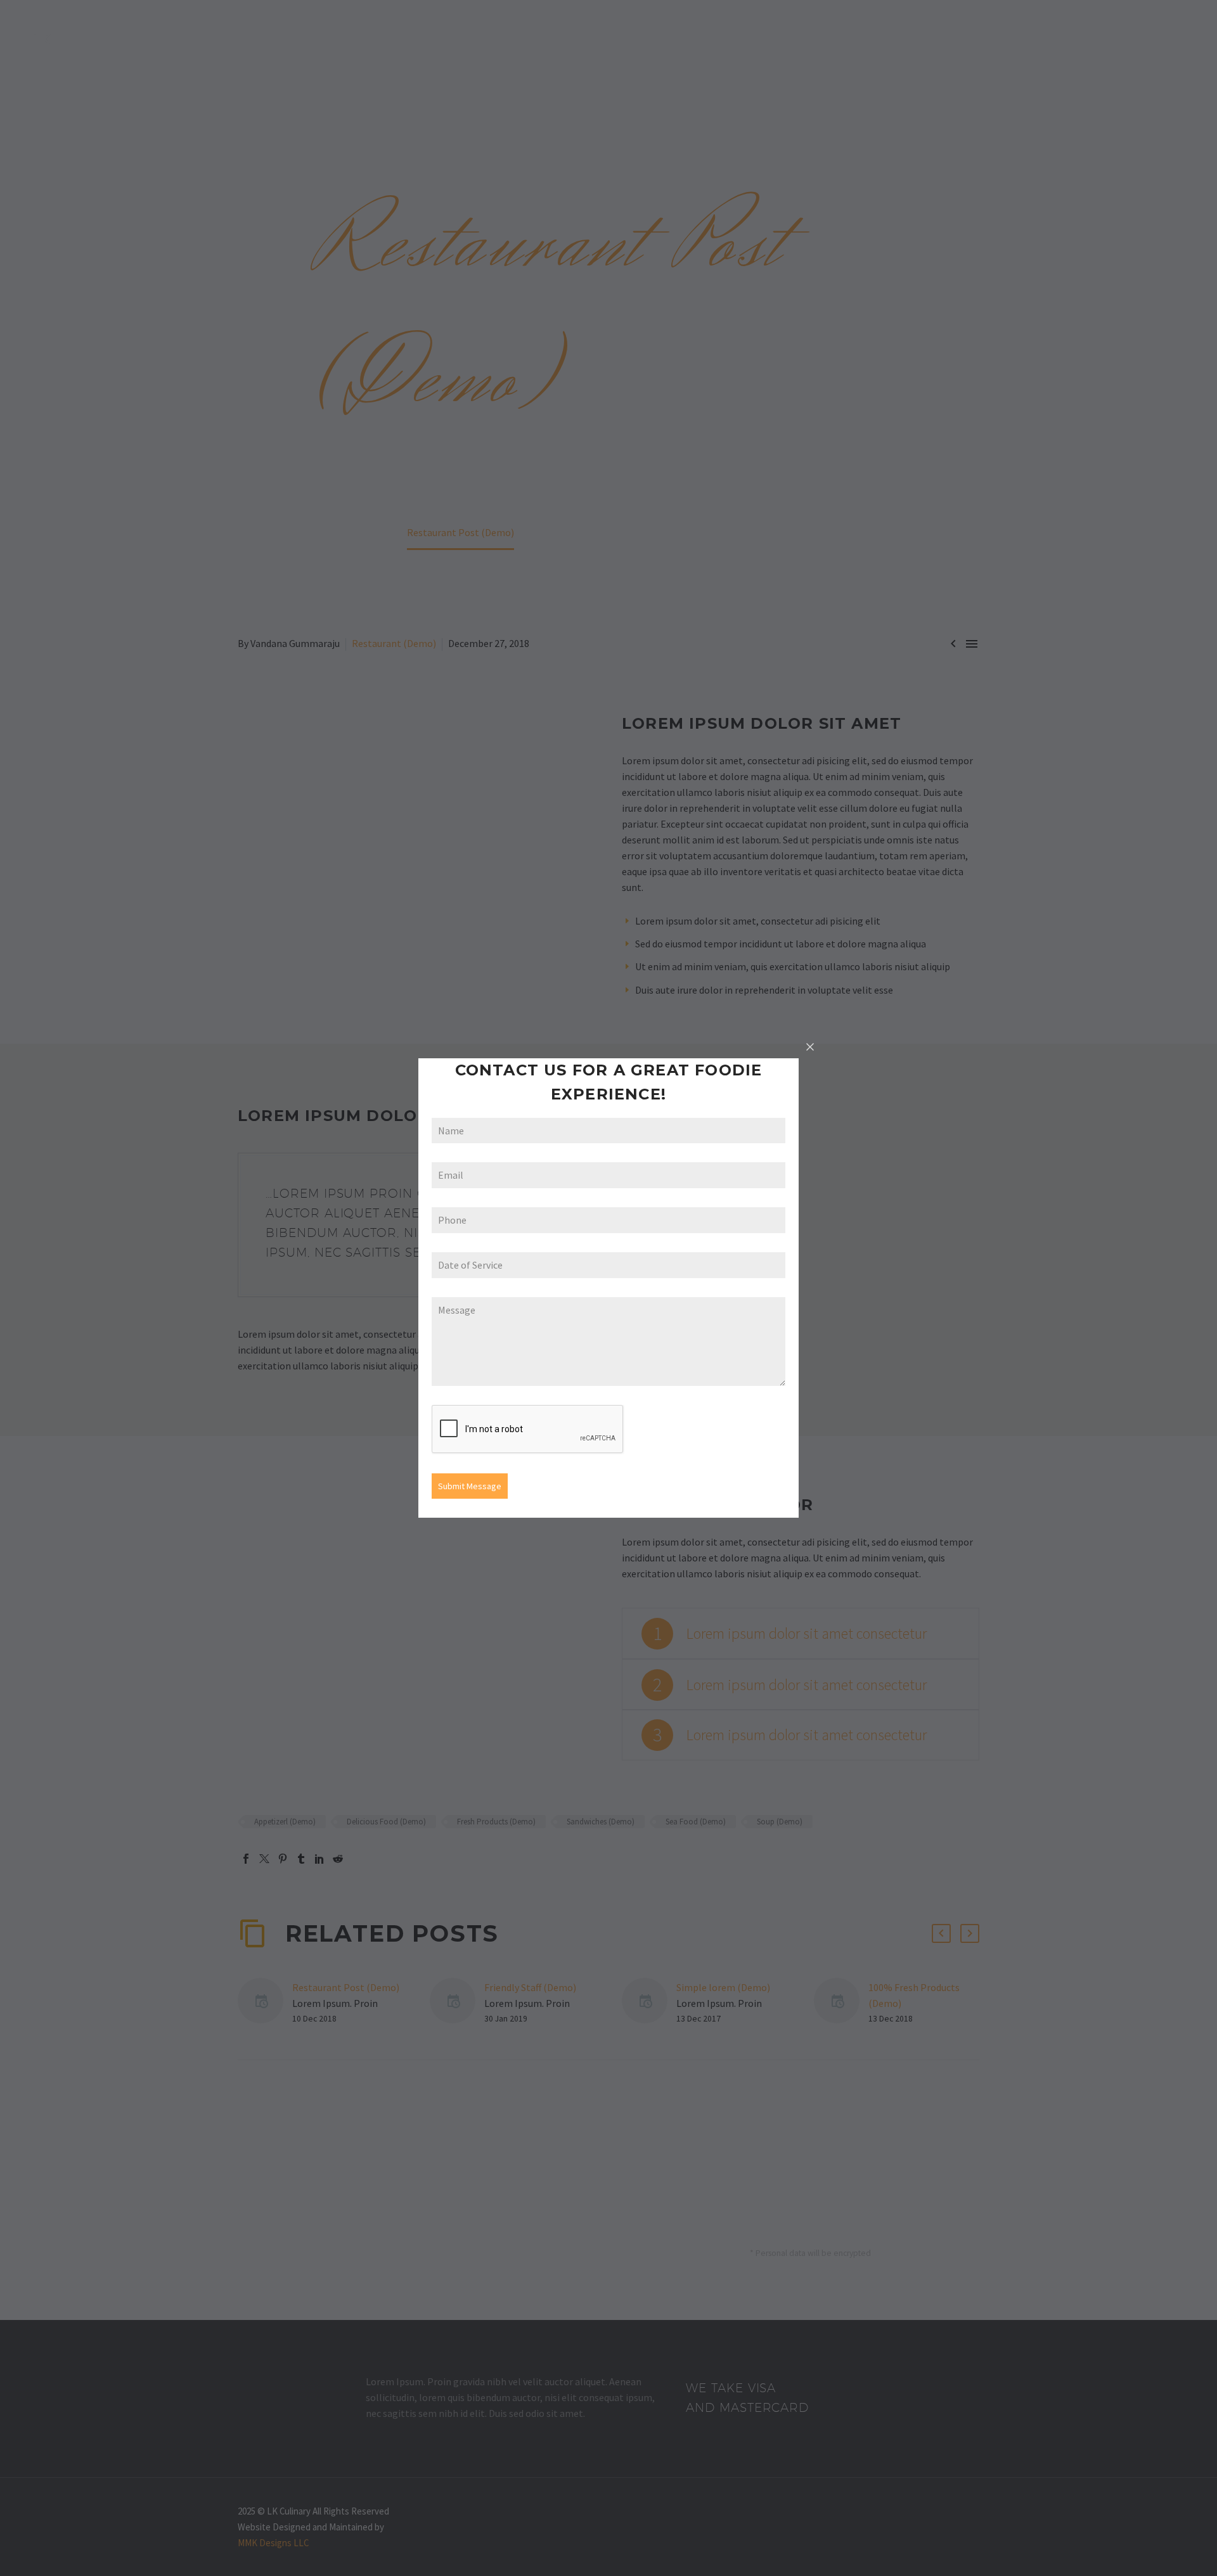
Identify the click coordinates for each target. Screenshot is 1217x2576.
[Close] (810, 1047)
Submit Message (470, 1486)
